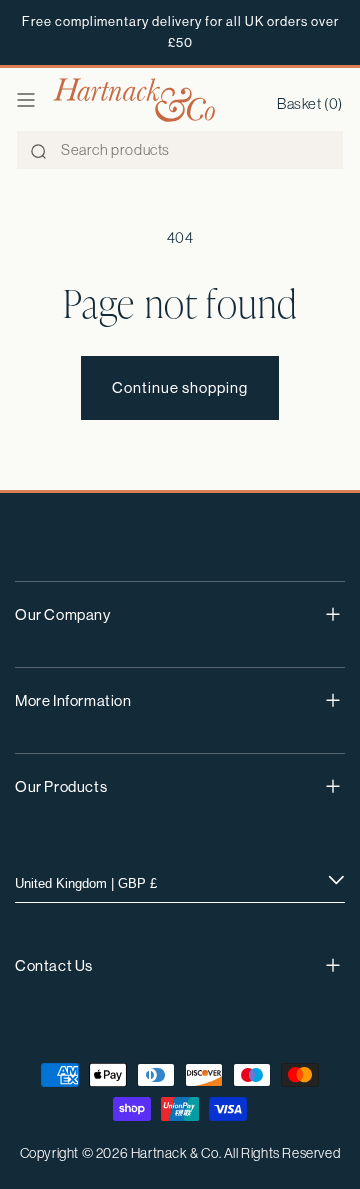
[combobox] (180, 150)
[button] (26, 100)
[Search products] (38, 151)
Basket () (310, 103)
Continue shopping (180, 387)
